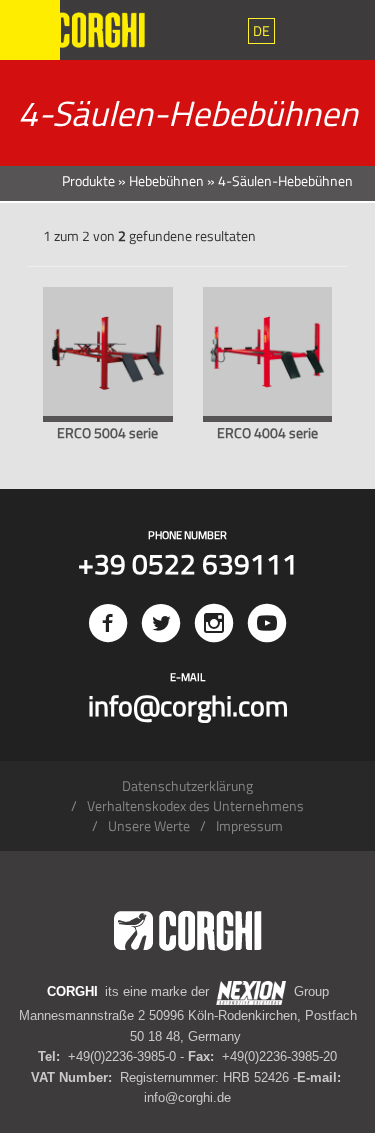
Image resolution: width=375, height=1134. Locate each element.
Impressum (249, 825)
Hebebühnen (166, 180)
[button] (261, 31)
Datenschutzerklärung (187, 785)
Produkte (88, 180)
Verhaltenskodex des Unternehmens (195, 805)
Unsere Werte (149, 825)
